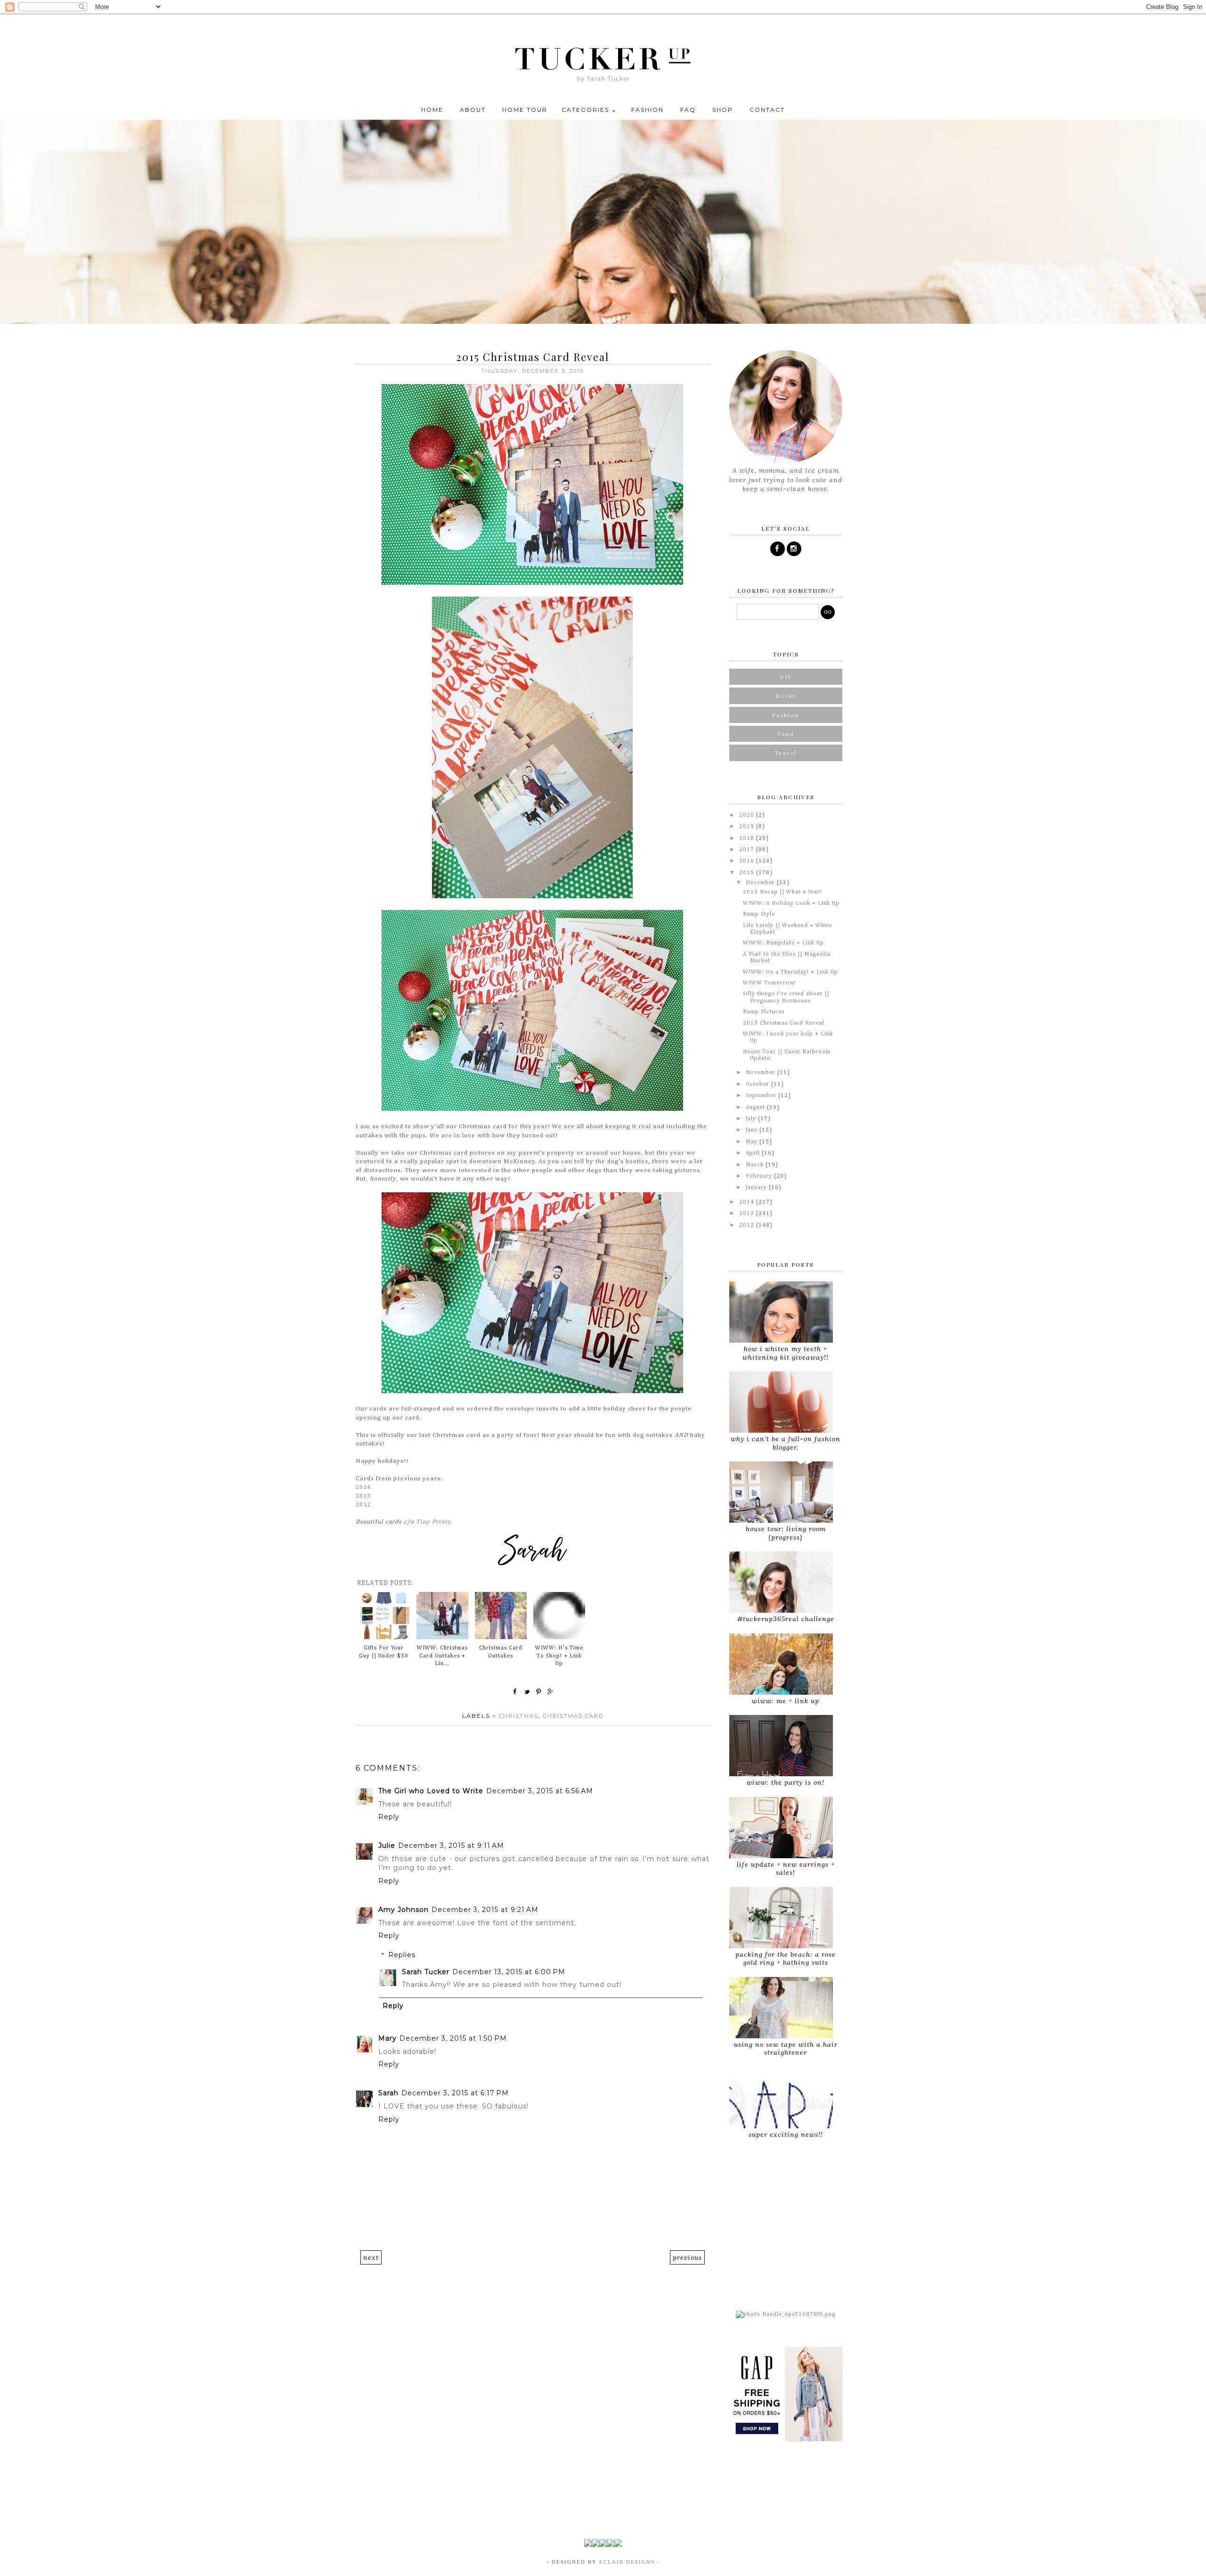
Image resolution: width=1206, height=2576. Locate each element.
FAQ (688, 110)
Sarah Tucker (426, 1972)
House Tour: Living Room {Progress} (786, 1533)
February (760, 1176)
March (756, 1165)
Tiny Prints (433, 1522)
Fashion (786, 715)
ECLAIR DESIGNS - (628, 2562)
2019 (748, 827)
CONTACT (767, 110)
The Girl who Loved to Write (431, 1791)
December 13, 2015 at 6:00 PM (509, 1972)
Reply (389, 1817)
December (761, 883)
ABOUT (473, 110)
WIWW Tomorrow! (770, 983)
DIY (786, 677)
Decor (786, 696)
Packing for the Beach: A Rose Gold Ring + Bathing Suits (786, 1958)
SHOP (723, 110)
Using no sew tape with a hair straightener (786, 2048)
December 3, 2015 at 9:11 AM (451, 1846)
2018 (748, 838)
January (757, 1188)
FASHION (648, 110)
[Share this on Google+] (551, 1691)
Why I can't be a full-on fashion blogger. (786, 1443)
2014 (363, 1487)
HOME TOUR (525, 110)
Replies (402, 1955)
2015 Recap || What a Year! (782, 892)
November (762, 1073)
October (758, 1084)
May (753, 1142)
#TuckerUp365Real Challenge (786, 1619)
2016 (748, 861)
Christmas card (573, 1716)
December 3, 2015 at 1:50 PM (453, 2038)
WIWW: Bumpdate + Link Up (783, 943)
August (756, 1108)
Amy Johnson (403, 1910)
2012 (363, 1505)
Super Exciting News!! (786, 2134)
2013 (363, 1496)
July (752, 1119)
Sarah (388, 2093)
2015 (748, 873)
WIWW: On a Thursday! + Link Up (790, 972)
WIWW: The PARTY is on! (786, 1782)
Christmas (519, 1716)
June (753, 1130)
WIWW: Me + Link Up (786, 1701)
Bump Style (759, 914)
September (762, 1096)
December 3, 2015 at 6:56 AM (540, 1791)
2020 (748, 815)
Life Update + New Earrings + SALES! (786, 1868)
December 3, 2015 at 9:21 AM (485, 1910)
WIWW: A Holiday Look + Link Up (791, 903)
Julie (387, 1846)
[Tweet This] (527, 1691)
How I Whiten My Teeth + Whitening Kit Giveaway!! (786, 1353)
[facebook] (778, 549)
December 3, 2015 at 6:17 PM (455, 2093)
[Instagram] (794, 549)
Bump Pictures (764, 1012)
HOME (432, 110)
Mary (387, 2038)
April (754, 1153)
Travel (786, 753)
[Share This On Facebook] (515, 1691)
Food (786, 734)
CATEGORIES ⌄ (589, 110)
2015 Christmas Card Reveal (784, 1023)
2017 (748, 850)
